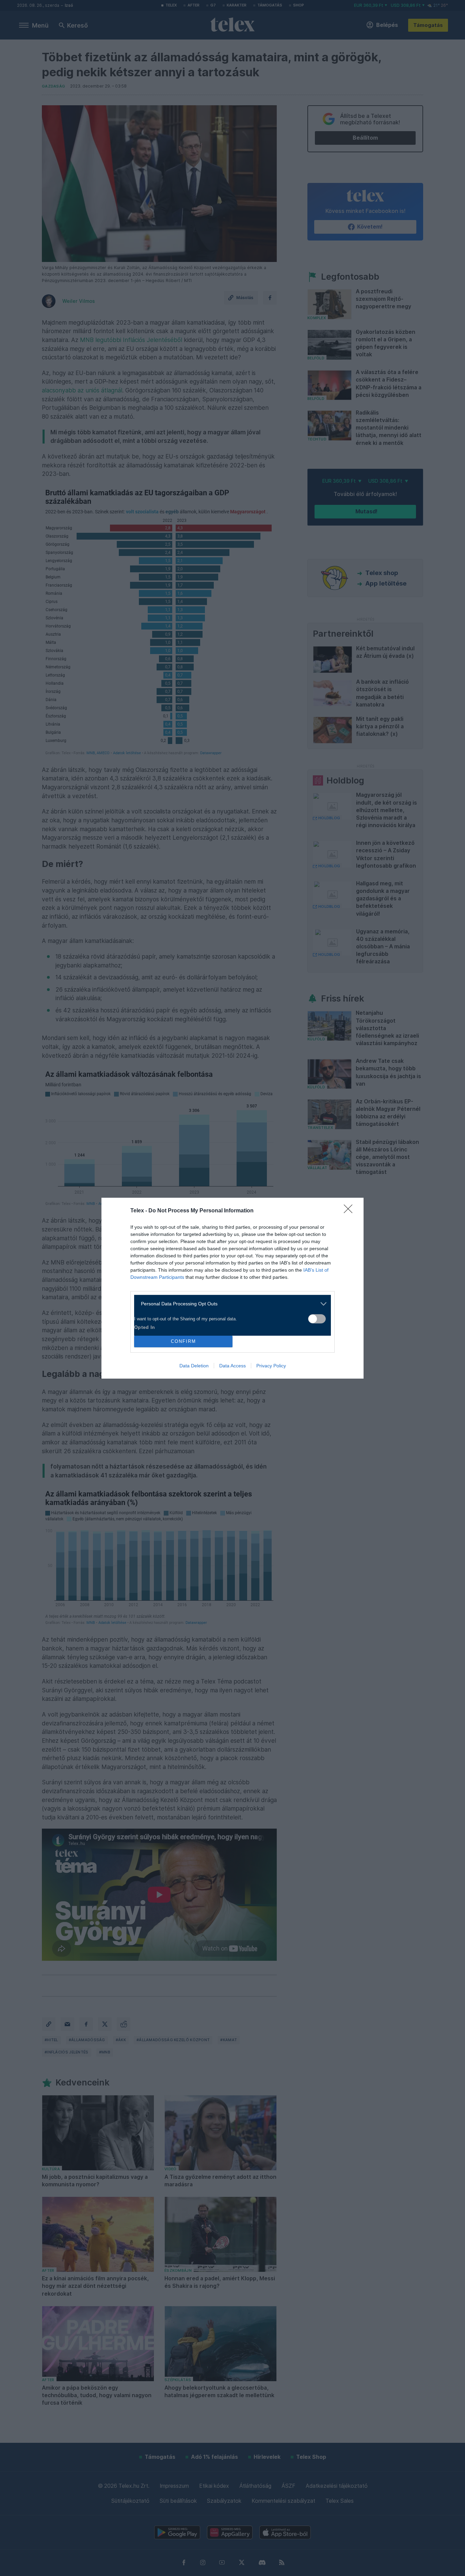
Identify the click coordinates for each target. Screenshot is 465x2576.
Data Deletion (194, 1366)
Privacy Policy (271, 1366)
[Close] (350, 1211)
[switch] (317, 1319)
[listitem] (230, 1304)
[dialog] (233, 1288)
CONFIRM (183, 1341)
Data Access (233, 1366)
